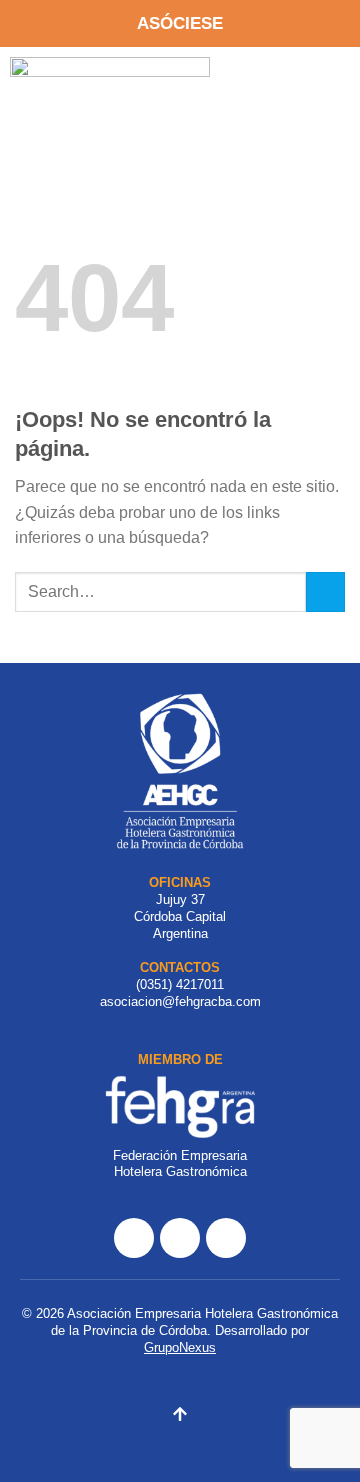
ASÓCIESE (180, 23)
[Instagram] (180, 1238)
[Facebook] (134, 1238)
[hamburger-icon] (311, 83)
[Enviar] (325, 591)
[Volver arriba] (180, 1417)
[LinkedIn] (226, 1238)
